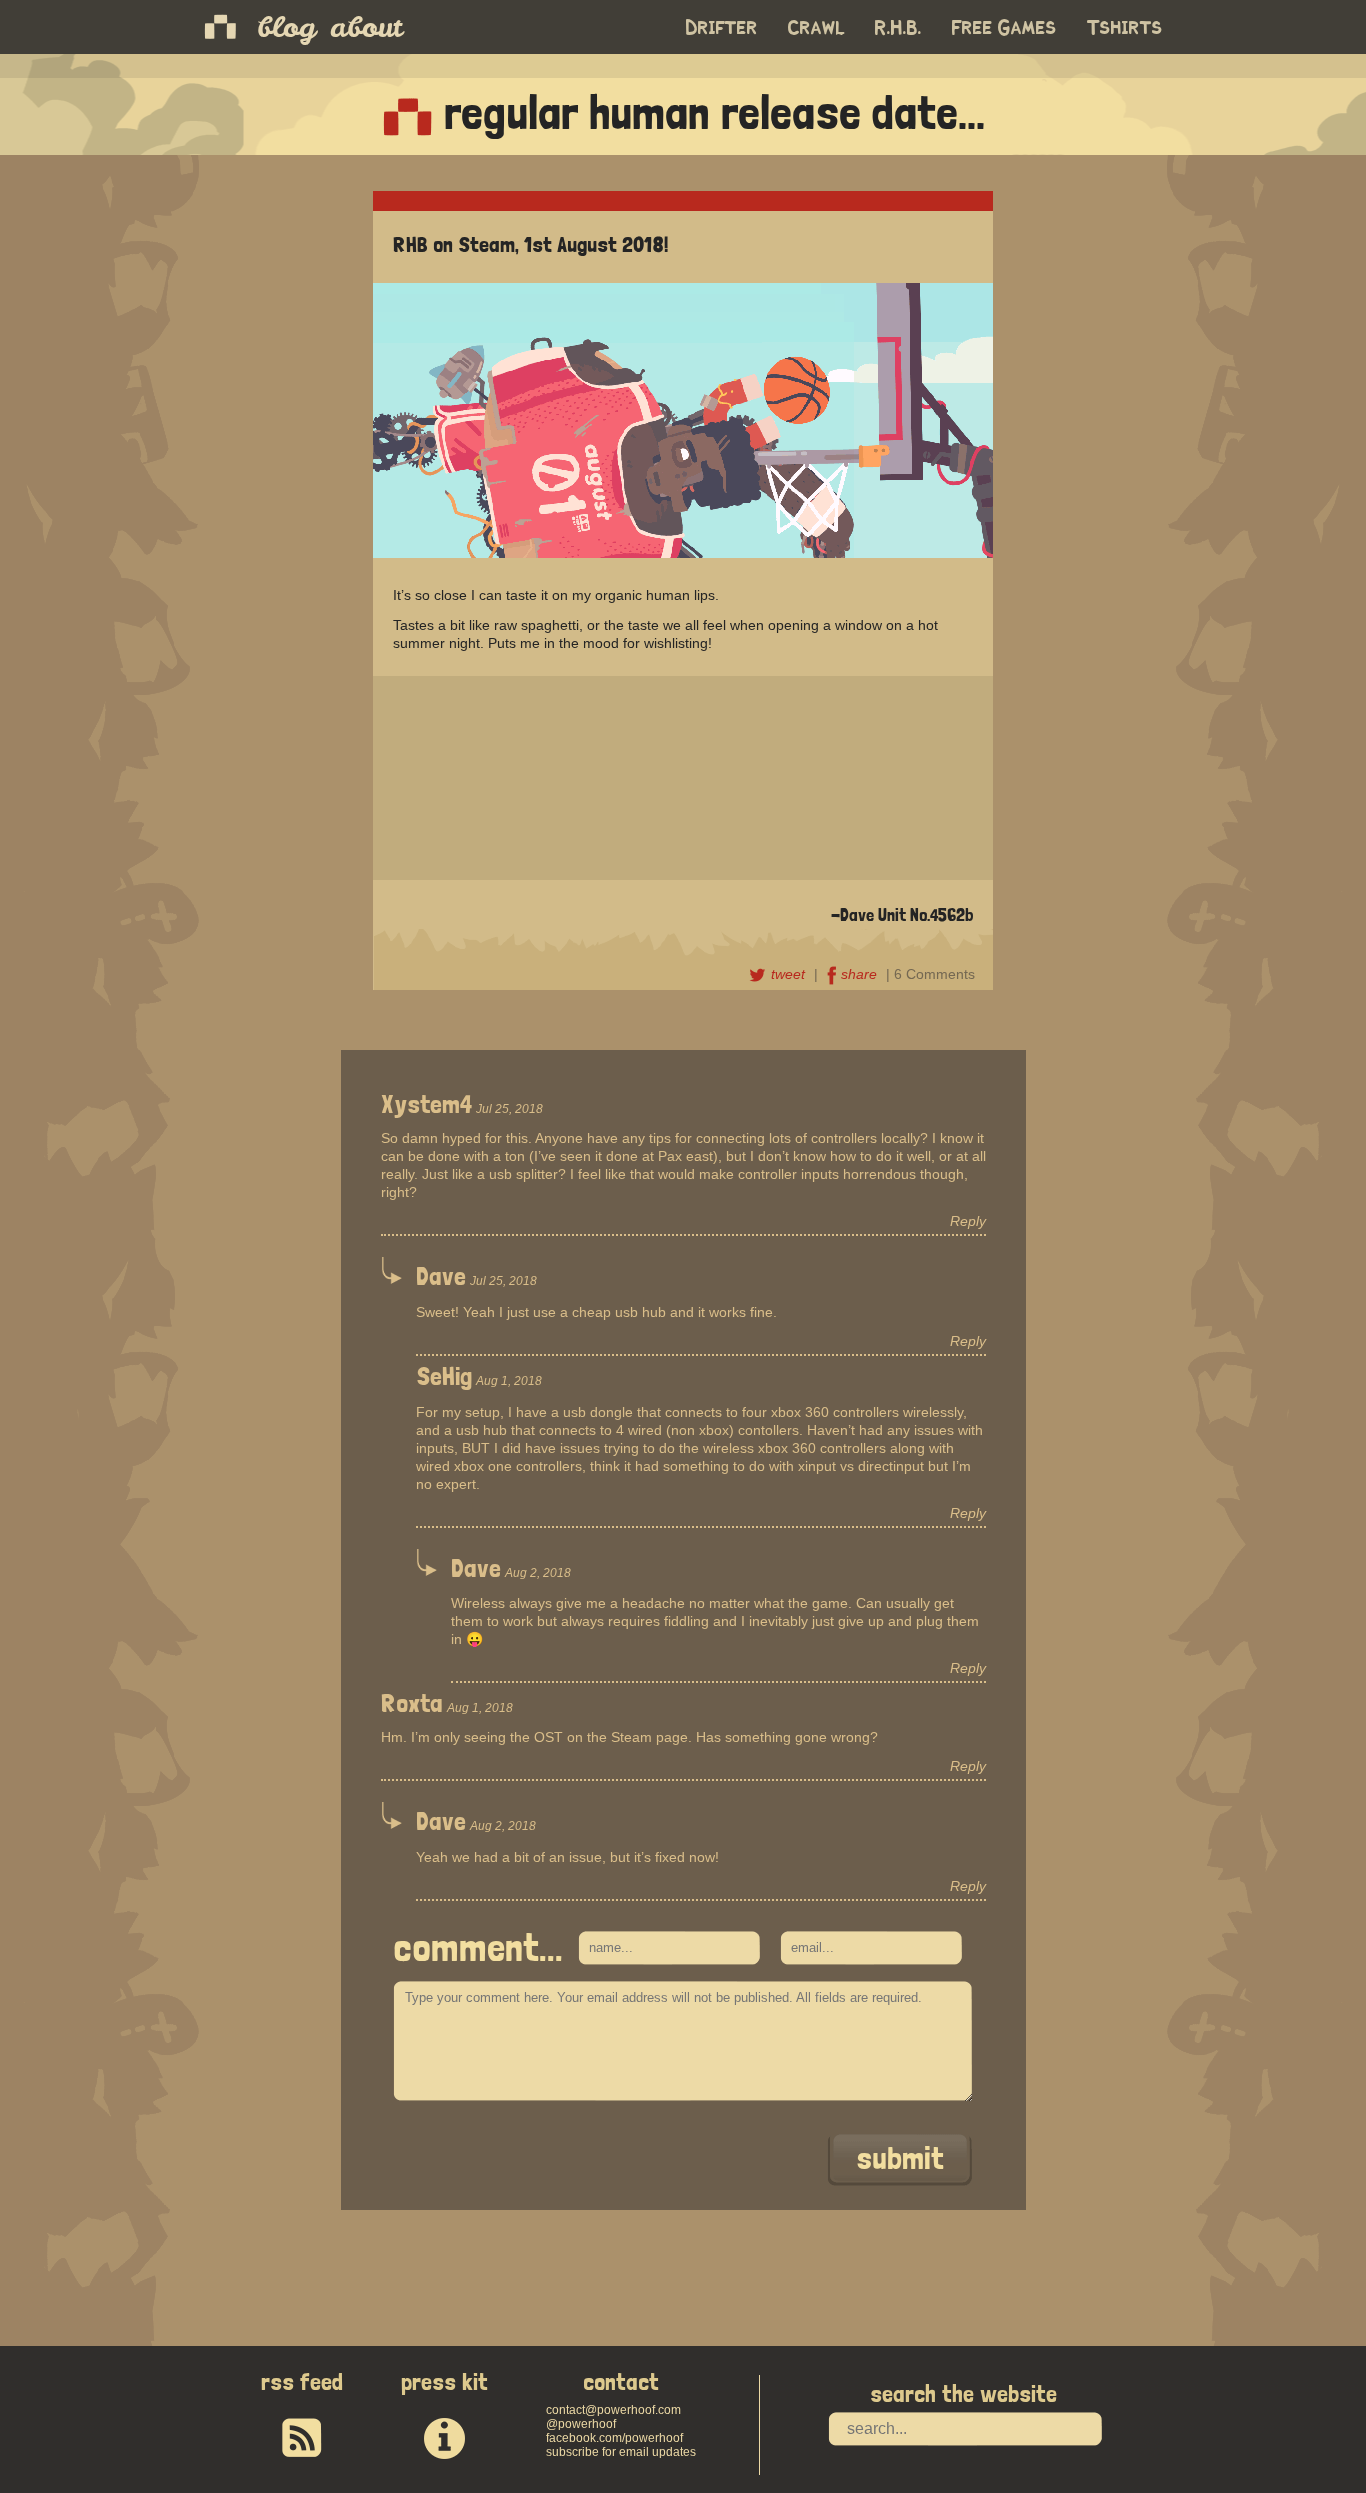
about (366, 27)
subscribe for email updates (621, 2452)
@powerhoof (581, 2424)
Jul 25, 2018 (509, 1109)
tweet (790, 974)
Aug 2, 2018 (538, 1573)
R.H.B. (898, 28)
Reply (968, 1221)
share (861, 974)
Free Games (1004, 28)
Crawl (816, 28)
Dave (441, 1276)
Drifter (722, 28)
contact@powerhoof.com (613, 2410)
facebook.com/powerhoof (614, 2438)
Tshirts (1125, 28)
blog (286, 27)
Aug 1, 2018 (509, 1381)
